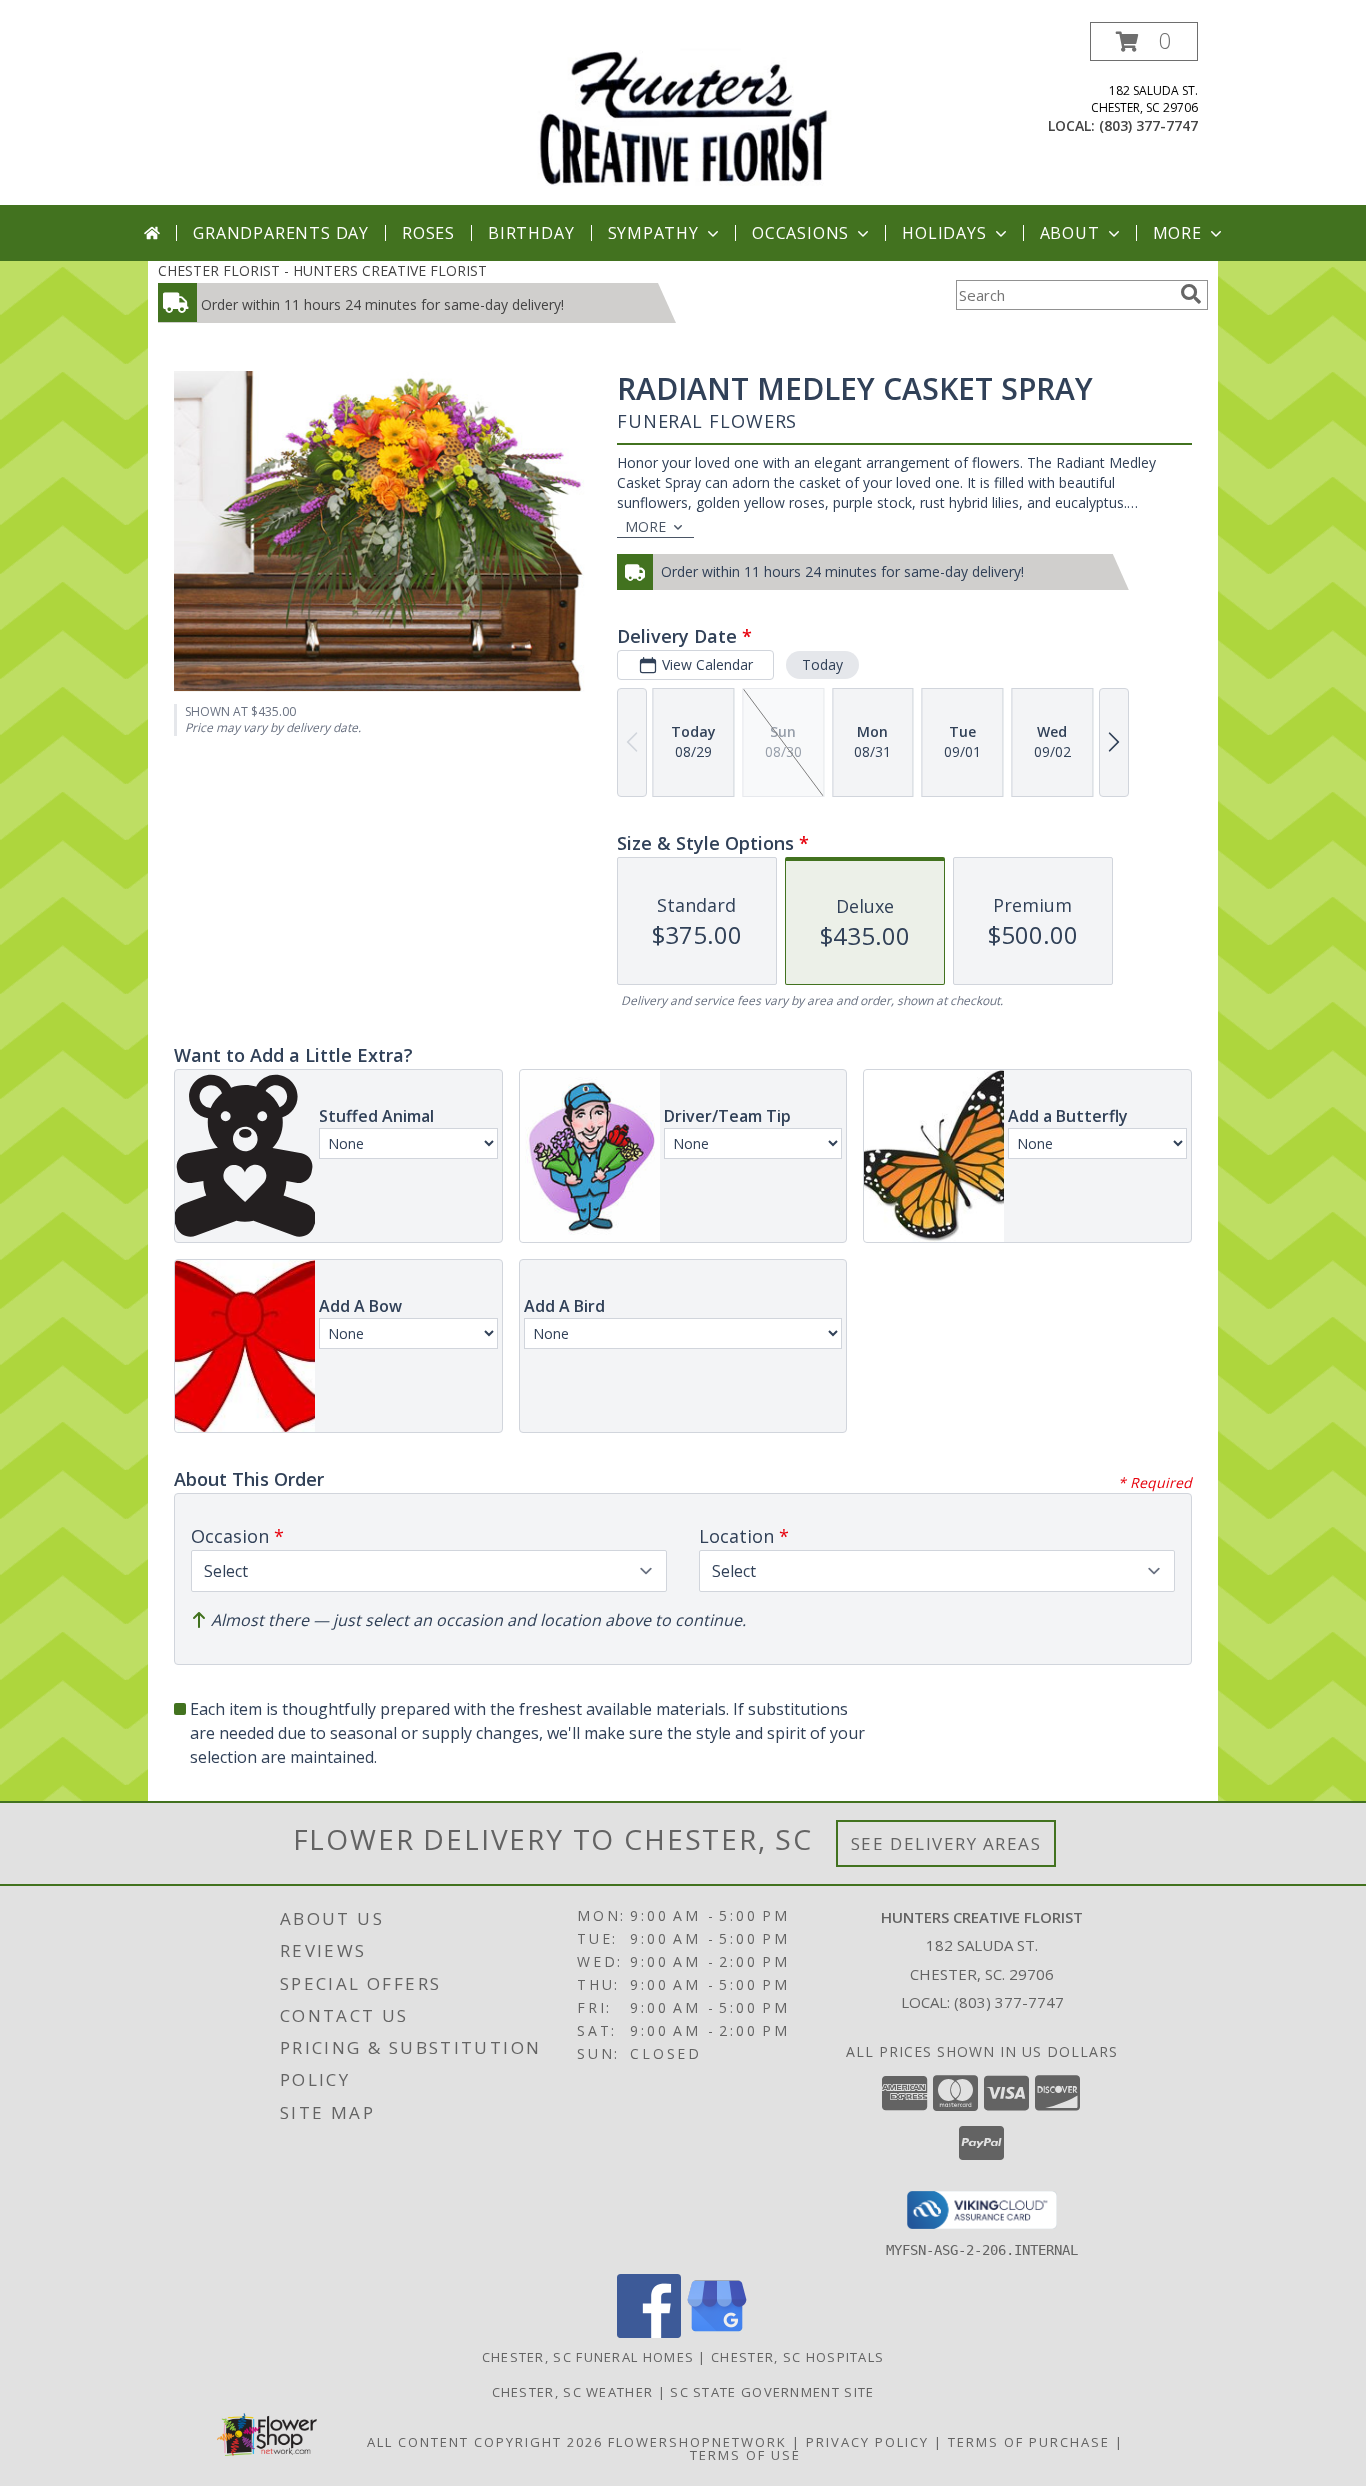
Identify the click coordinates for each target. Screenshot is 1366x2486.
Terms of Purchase (1029, 2442)
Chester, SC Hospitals (797, 2357)
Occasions (800, 233)
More (1177, 233)
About (1070, 233)
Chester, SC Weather (573, 2392)
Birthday (531, 233)
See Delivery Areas (946, 1843)
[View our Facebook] (649, 2332)
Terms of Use (745, 2455)
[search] (1191, 294)
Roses (428, 233)
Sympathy (653, 233)
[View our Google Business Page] (717, 2332)
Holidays (944, 233)
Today (822, 664)
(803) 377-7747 (1148, 125)
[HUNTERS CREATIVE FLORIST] (683, 113)
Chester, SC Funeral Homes (588, 2357)
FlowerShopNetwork (697, 2442)
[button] (1144, 41)
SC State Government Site (772, 2392)
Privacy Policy (867, 2442)
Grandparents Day (281, 233)
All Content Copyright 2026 (485, 2442)
